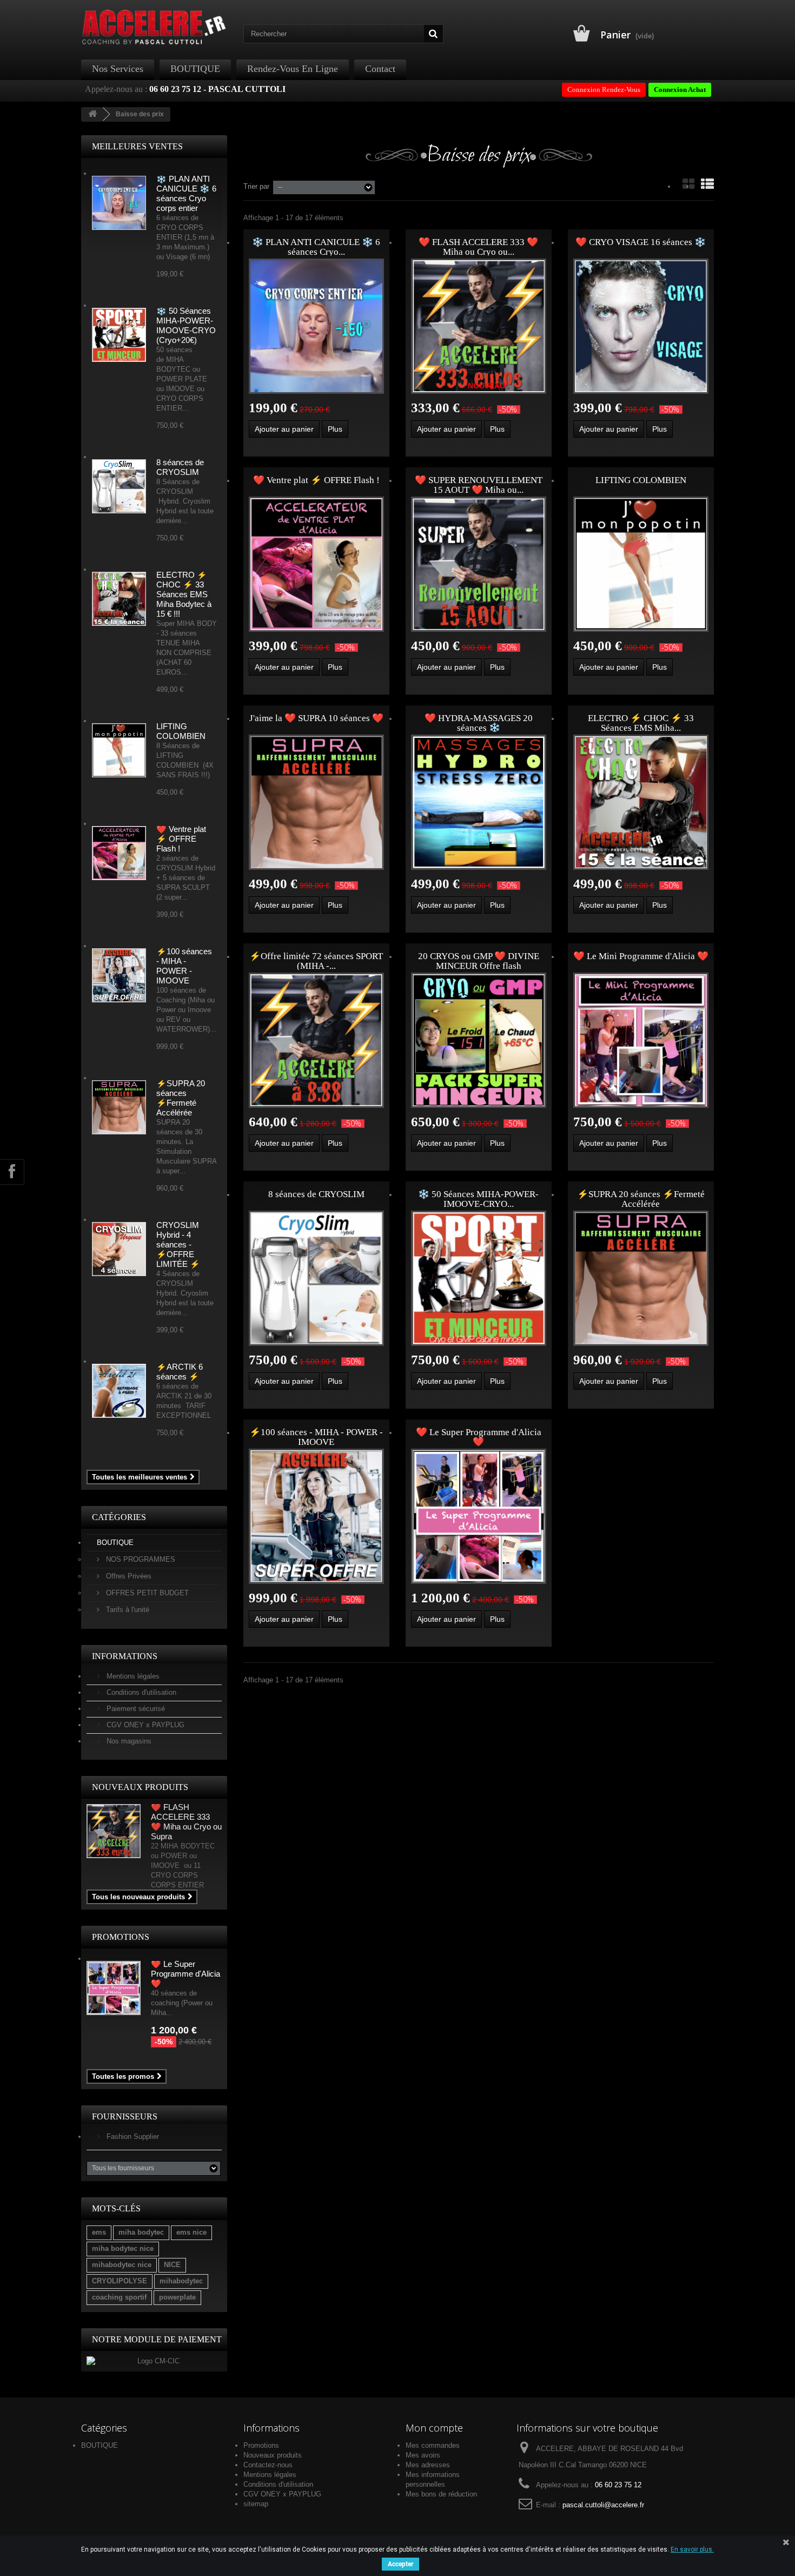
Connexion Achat (680, 90)
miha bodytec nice (123, 2248)
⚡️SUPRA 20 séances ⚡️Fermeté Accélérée (181, 1098)
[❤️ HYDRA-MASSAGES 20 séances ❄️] (479, 802)
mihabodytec (181, 2281)
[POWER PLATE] (119, 335)
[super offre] (114, 1831)
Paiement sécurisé (135, 1709)
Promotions (121, 1937)
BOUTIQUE (195, 69)
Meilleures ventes (137, 146)
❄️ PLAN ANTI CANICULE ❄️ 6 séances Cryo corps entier (186, 193)
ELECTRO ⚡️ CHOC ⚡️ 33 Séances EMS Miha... (641, 723)
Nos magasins (128, 1741)
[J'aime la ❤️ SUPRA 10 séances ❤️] (316, 802)
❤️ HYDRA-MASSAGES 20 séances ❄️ (479, 723)
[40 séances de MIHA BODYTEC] (119, 599)
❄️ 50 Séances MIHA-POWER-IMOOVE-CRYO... (478, 1199)
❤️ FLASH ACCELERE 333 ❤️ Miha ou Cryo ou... (478, 247)
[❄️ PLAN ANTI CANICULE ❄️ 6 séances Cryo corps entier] (316, 326)
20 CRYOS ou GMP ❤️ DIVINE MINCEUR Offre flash (479, 961)
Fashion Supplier (132, 2136)
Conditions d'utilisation (140, 1692)
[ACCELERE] (154, 27)
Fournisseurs (125, 2116)
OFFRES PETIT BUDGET (146, 1593)
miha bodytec (141, 2232)
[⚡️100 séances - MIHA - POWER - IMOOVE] (316, 1516)
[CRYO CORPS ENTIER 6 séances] (119, 203)
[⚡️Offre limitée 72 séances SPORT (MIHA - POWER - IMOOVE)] (316, 1040)
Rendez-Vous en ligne (293, 69)
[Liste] (707, 184)
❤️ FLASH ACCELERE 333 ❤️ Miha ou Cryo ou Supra (186, 1822)
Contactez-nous (268, 2465)
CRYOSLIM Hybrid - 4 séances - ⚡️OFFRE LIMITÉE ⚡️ (178, 1244)
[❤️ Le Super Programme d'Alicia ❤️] (479, 1516)
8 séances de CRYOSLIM (180, 467)
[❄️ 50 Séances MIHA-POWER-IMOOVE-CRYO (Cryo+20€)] (479, 1278)
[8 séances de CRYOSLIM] (316, 1278)
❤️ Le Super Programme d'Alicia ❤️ (186, 1974)
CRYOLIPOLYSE (120, 2281)
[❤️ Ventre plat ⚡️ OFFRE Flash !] (316, 564)
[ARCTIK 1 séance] (119, 1391)
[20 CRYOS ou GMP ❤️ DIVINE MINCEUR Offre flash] (479, 1040)
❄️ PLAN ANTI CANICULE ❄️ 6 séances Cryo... (316, 247)
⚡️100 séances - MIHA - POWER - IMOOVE (184, 966)
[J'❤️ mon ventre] (119, 853)
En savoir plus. (692, 2549)
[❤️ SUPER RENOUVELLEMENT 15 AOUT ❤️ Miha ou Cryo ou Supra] (479, 564)
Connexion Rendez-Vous (604, 90)
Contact (380, 69)
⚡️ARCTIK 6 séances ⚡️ (180, 1372)
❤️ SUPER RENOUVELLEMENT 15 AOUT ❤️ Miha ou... (479, 485)
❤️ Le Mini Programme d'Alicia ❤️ (641, 956)
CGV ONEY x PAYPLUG (144, 1725)
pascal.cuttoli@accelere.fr (603, 2505)
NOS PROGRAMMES (140, 1559)
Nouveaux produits (140, 1787)
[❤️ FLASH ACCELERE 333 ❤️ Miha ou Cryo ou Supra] (479, 326)
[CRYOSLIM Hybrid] (119, 486)
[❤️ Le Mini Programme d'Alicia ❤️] (641, 1040)
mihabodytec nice (122, 2265)
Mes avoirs (423, 2455)
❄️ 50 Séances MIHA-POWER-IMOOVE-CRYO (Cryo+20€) (186, 325)
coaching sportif (119, 2297)
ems (99, 2232)
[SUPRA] (119, 1107)
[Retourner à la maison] (92, 114)
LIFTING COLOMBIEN (181, 731)
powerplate (177, 2297)
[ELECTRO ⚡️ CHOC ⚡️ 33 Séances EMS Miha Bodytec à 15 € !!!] (641, 802)
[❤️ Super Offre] (119, 975)
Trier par (256, 186)
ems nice (191, 2232)
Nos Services (118, 69)
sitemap (256, 2504)
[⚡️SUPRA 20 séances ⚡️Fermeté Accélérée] (641, 1278)
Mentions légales (132, 1676)
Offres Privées (128, 1576)
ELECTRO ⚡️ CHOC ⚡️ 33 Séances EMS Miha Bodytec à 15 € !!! (184, 594)
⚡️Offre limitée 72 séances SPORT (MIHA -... (316, 961)
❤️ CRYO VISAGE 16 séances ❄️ (641, 242)
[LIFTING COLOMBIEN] (119, 750)
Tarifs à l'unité (127, 1610)
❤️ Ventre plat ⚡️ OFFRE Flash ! (181, 839)
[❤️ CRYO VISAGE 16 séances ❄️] (641, 326)
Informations (125, 1656)
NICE (172, 2265)
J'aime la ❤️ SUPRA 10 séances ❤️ (316, 718)
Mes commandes (433, 2445)
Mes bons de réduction (441, 2494)
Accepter (400, 2564)
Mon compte (434, 2428)
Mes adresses (428, 2465)
